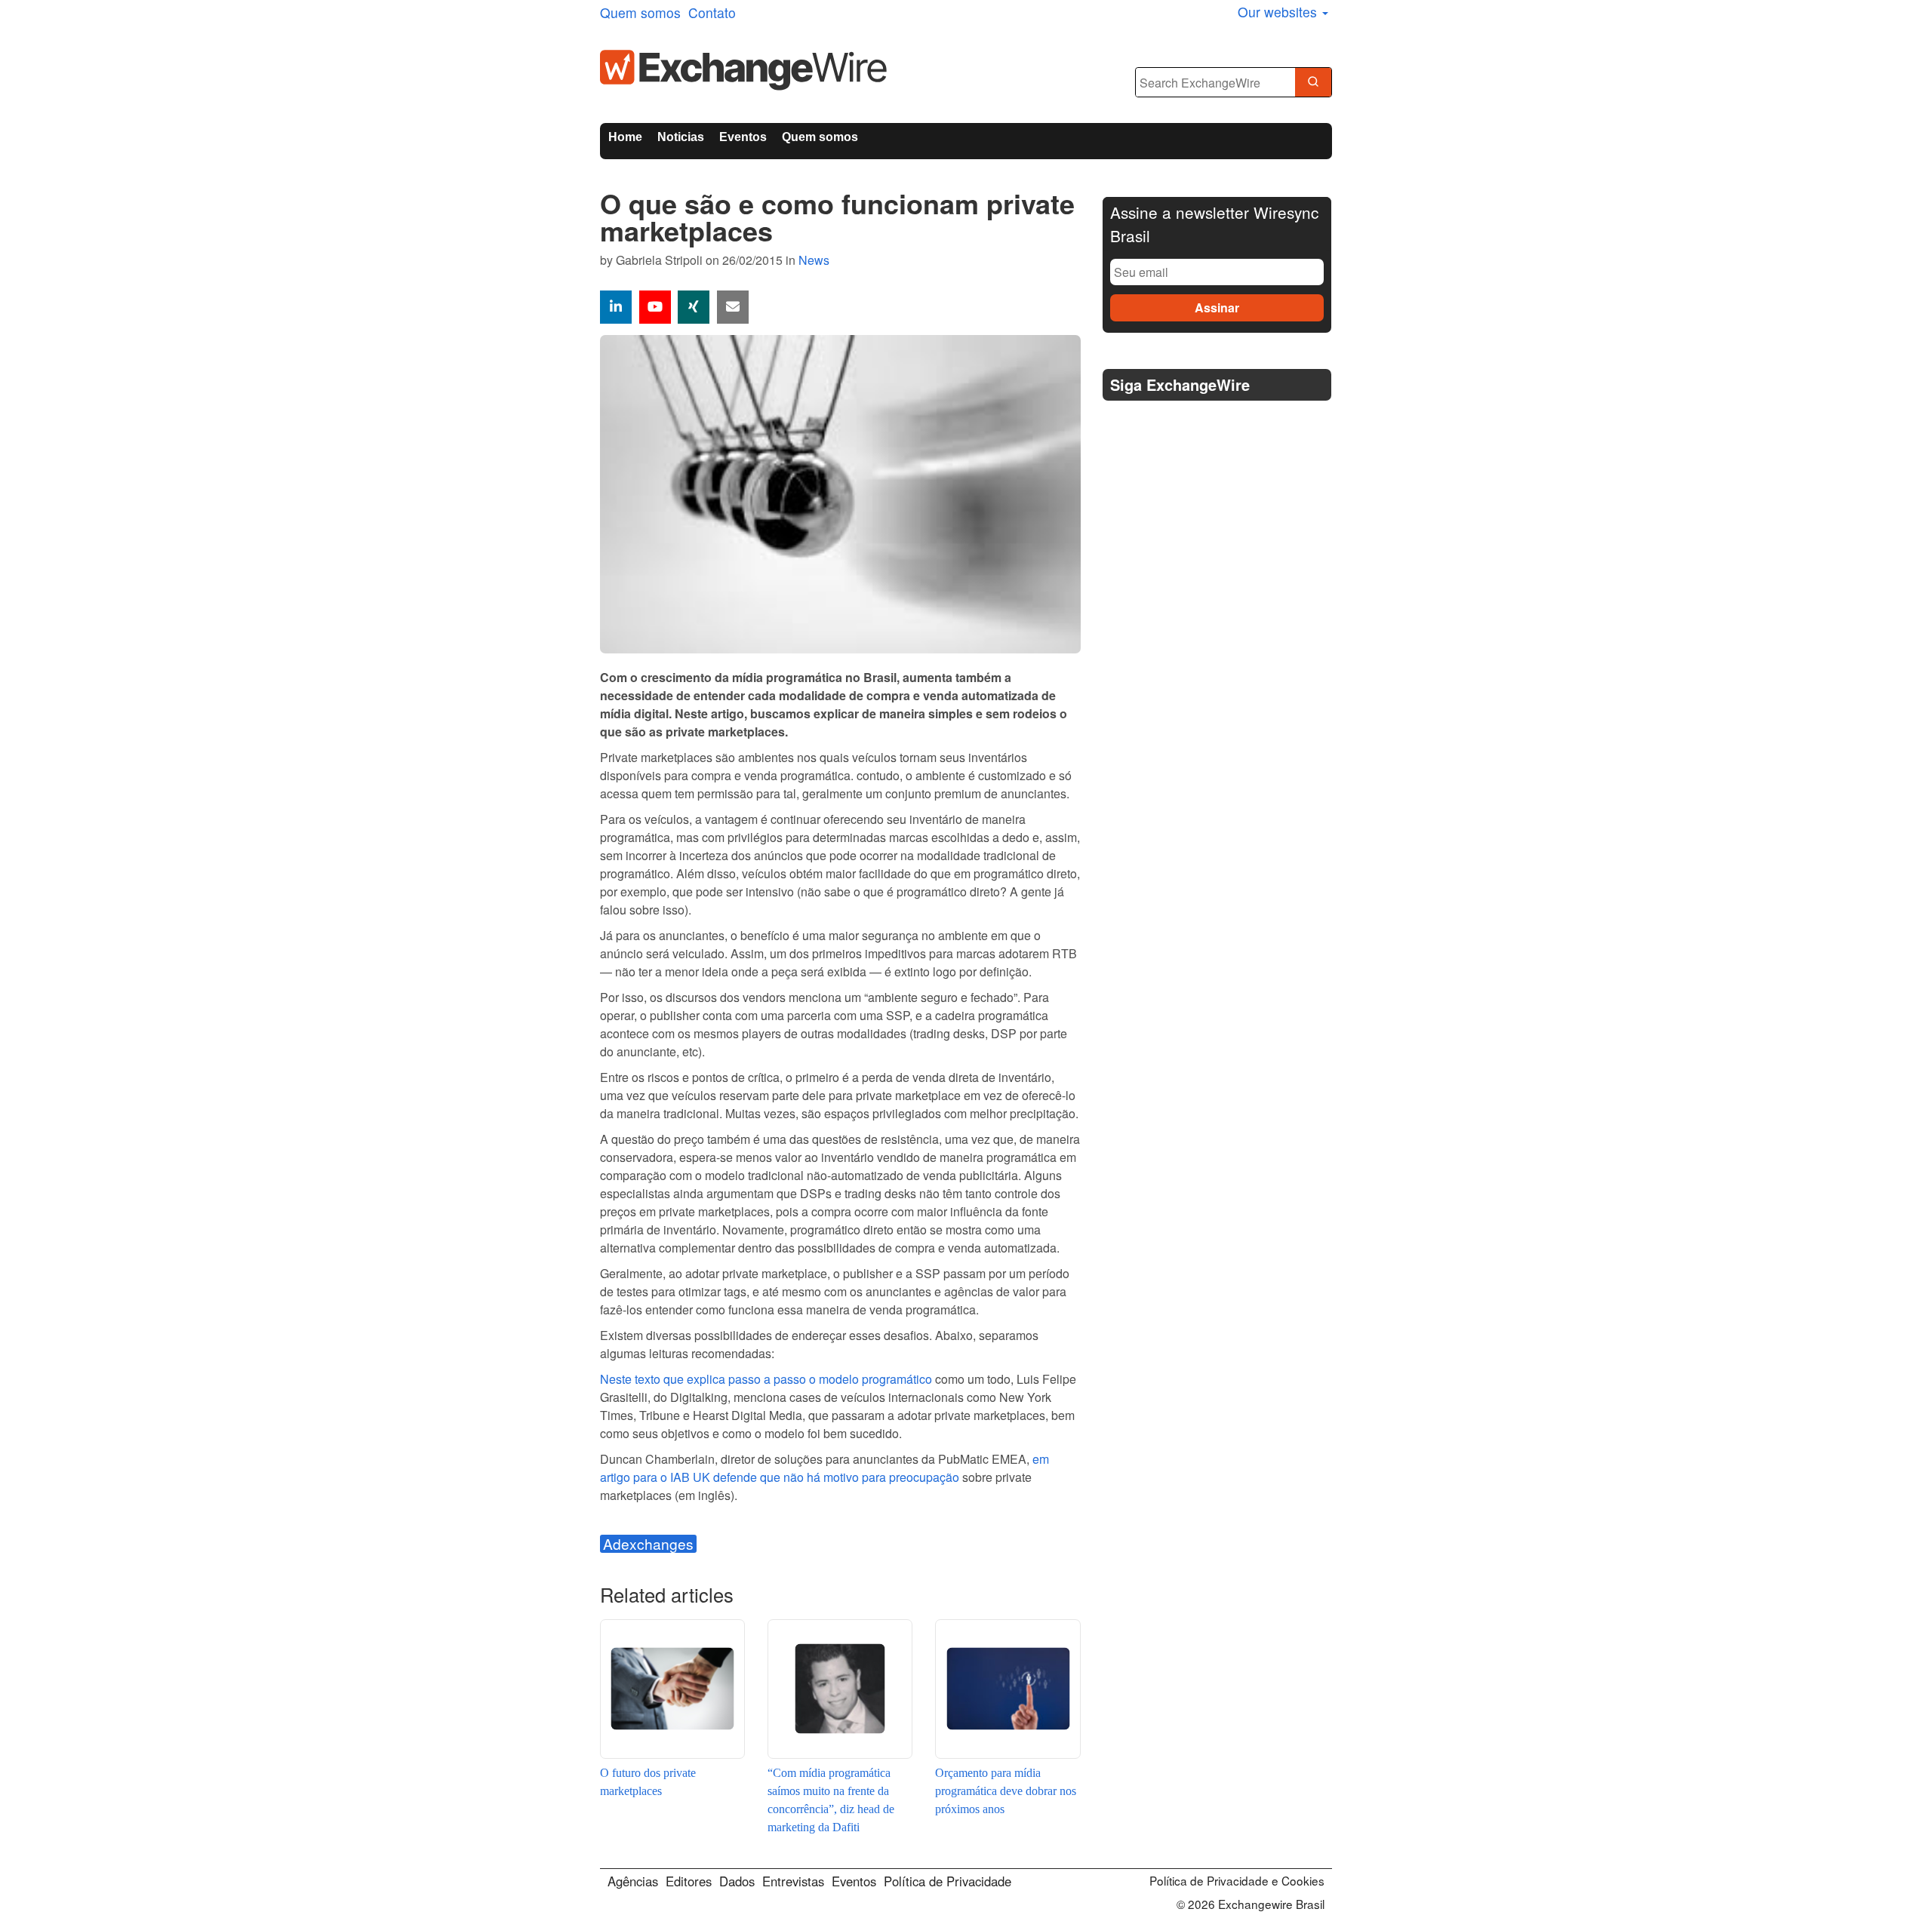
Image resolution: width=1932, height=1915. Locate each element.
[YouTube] (655, 307)
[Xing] (694, 307)
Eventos (743, 137)
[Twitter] (1118, 423)
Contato (712, 12)
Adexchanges (648, 1544)
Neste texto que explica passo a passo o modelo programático (766, 1379)
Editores (689, 1881)
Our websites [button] (1279, 12)
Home (625, 137)
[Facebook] (1154, 423)
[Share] (616, 307)
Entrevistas (793, 1881)
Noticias (681, 137)
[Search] (1313, 83)
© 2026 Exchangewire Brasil (1251, 1904)
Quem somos (640, 12)
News (814, 260)
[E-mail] (733, 307)
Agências (633, 1881)
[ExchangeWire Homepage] (743, 68)
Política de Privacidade (948, 1881)
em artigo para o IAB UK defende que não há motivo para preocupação (824, 1468)
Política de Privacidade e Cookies (1237, 1880)
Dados (737, 1881)
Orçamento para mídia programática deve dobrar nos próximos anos (1006, 1791)
